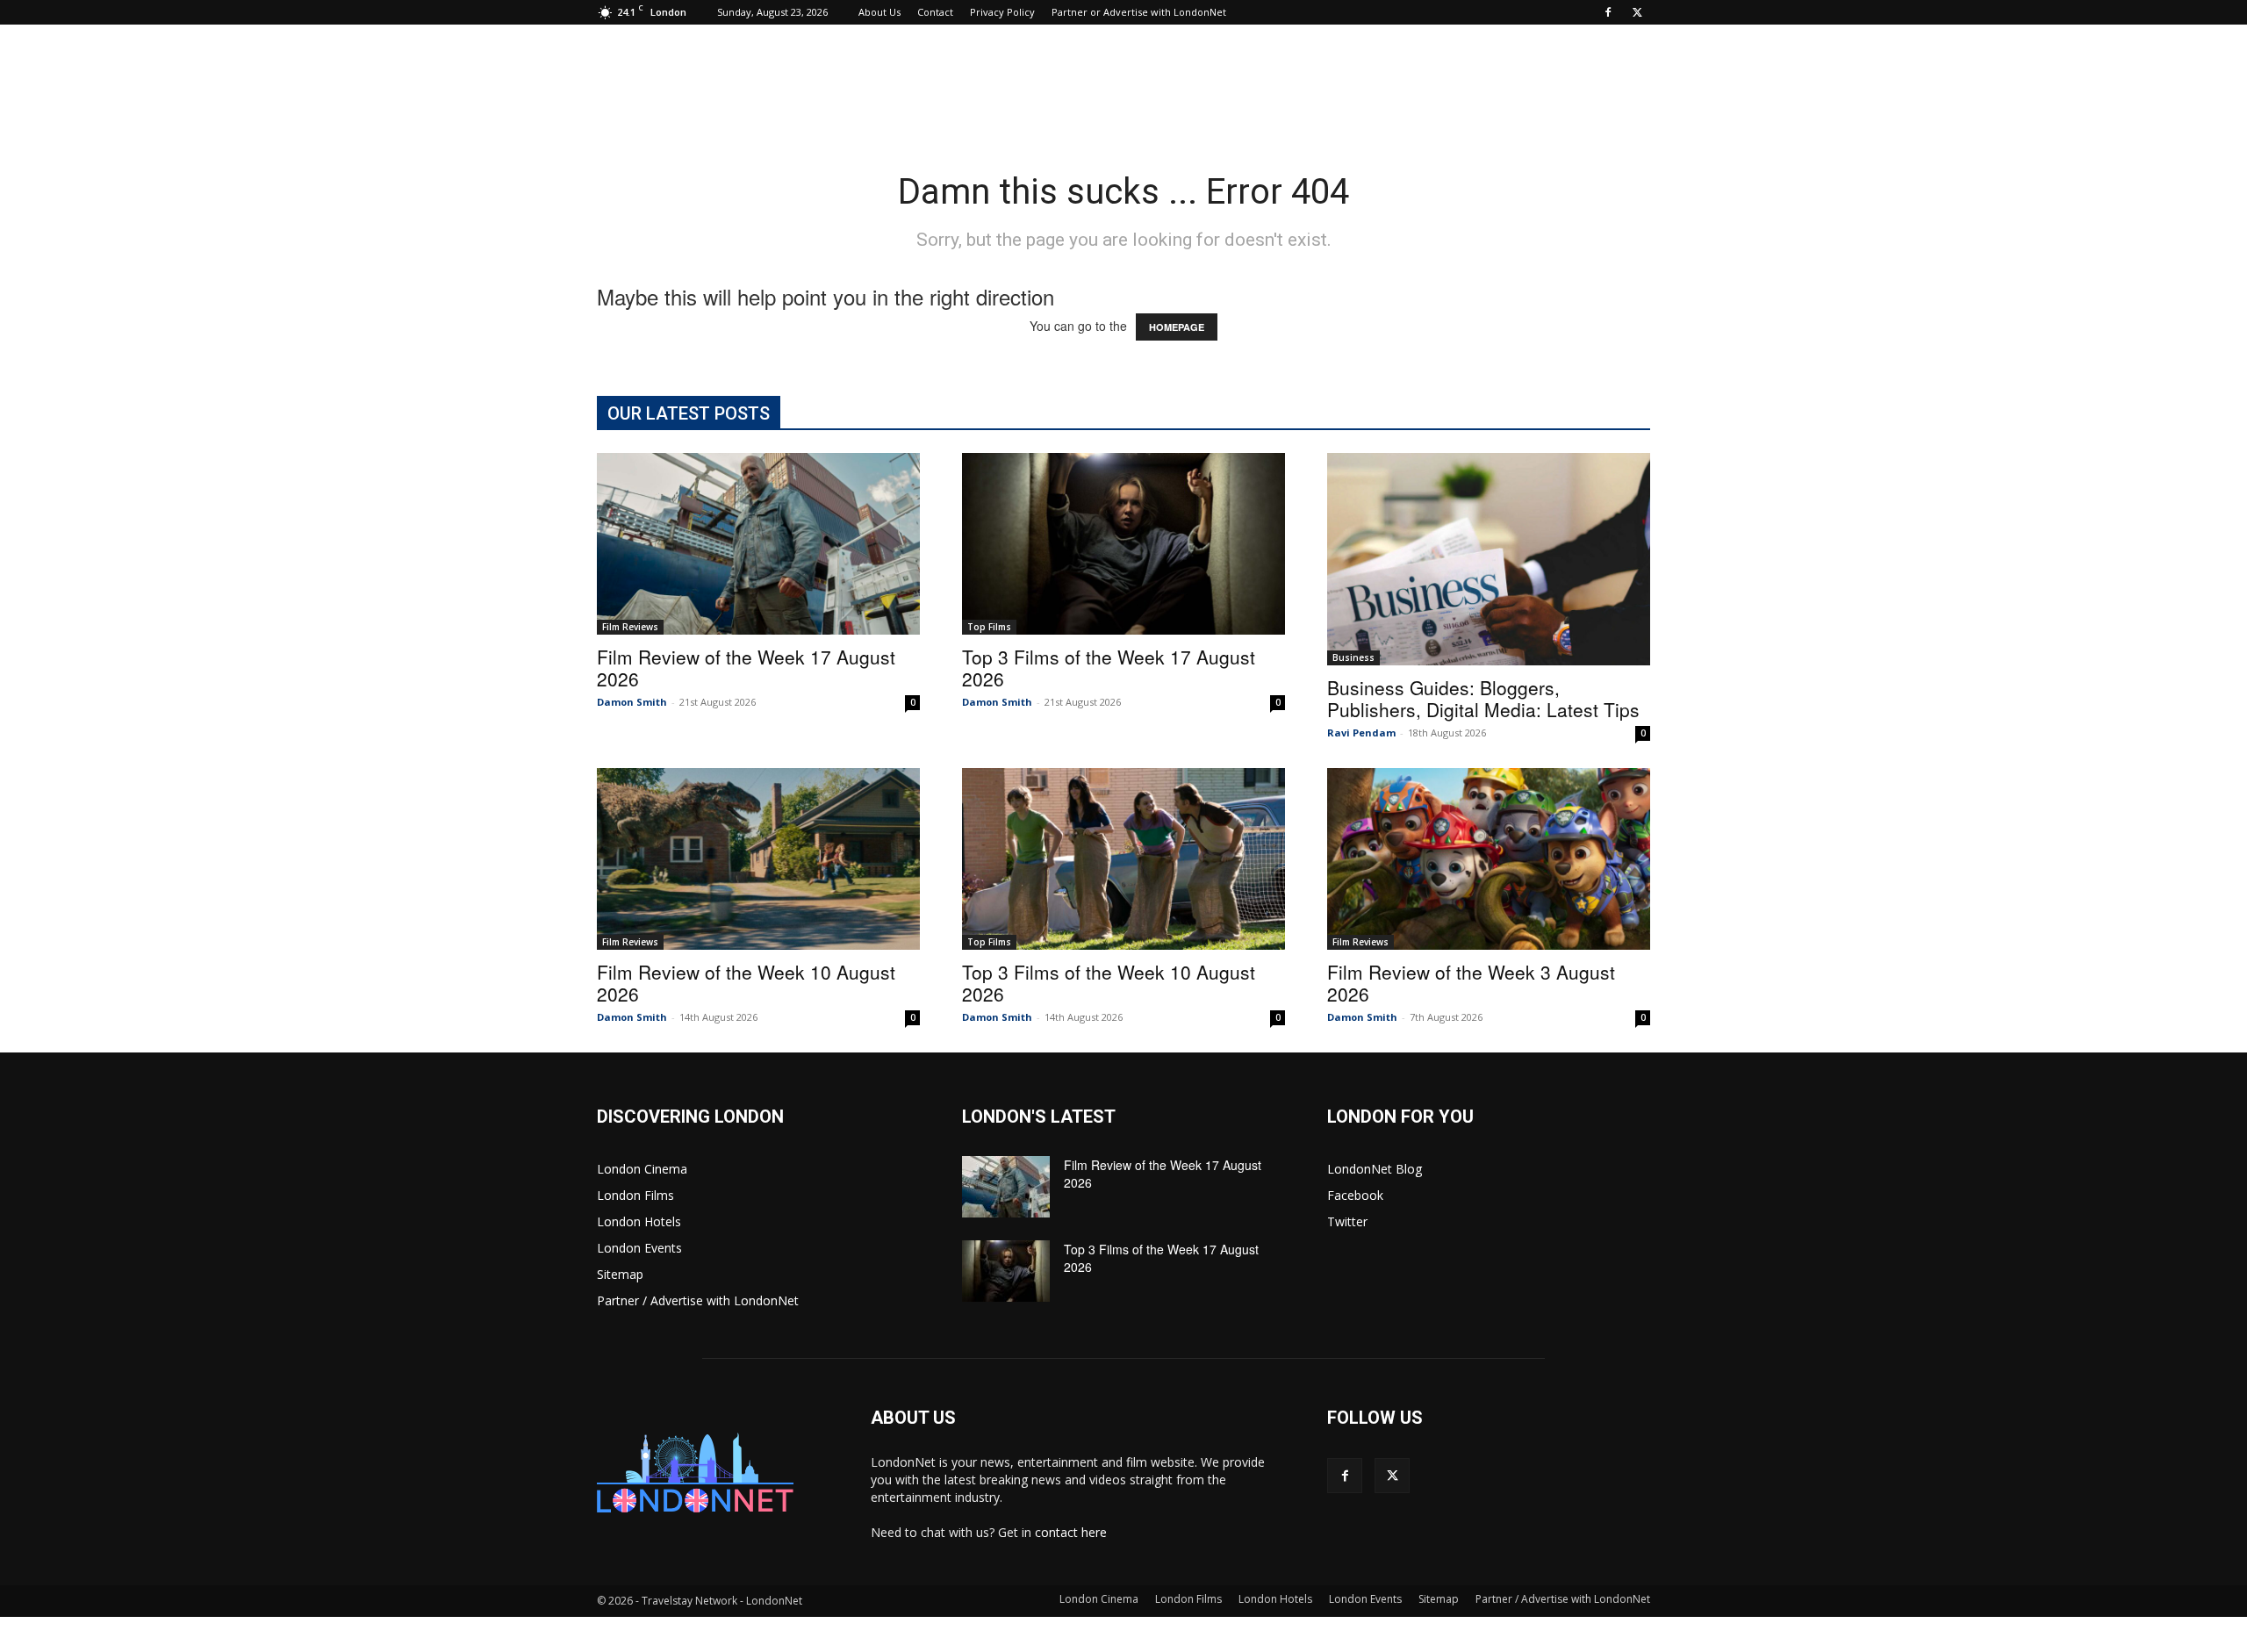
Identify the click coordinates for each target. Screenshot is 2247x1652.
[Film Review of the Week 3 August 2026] (1489, 859)
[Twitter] (1637, 12)
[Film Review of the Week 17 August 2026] (758, 544)
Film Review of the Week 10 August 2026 (746, 983)
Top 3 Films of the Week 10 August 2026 (1109, 983)
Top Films (989, 627)
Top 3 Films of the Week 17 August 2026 (1109, 668)
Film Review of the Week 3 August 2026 (1471, 983)
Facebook (1355, 1195)
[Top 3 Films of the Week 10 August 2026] (1123, 859)
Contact (935, 12)
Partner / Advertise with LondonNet (698, 1300)
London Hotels (639, 1221)
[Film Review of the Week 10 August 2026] (758, 859)
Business (1353, 657)
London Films (635, 1195)
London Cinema (642, 1169)
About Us (879, 12)
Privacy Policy (1002, 12)
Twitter (1347, 1221)
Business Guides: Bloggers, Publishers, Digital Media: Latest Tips (1483, 698)
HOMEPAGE (1177, 327)
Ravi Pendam (1361, 733)
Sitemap (620, 1274)
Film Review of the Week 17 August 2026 (746, 668)
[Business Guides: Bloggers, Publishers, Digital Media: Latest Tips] (1489, 559)
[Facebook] (1608, 12)
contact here (1071, 1532)
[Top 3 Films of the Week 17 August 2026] (1123, 544)
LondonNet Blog (1375, 1169)
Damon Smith (632, 702)
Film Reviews (630, 627)
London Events (639, 1248)
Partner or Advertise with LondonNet (1139, 12)
